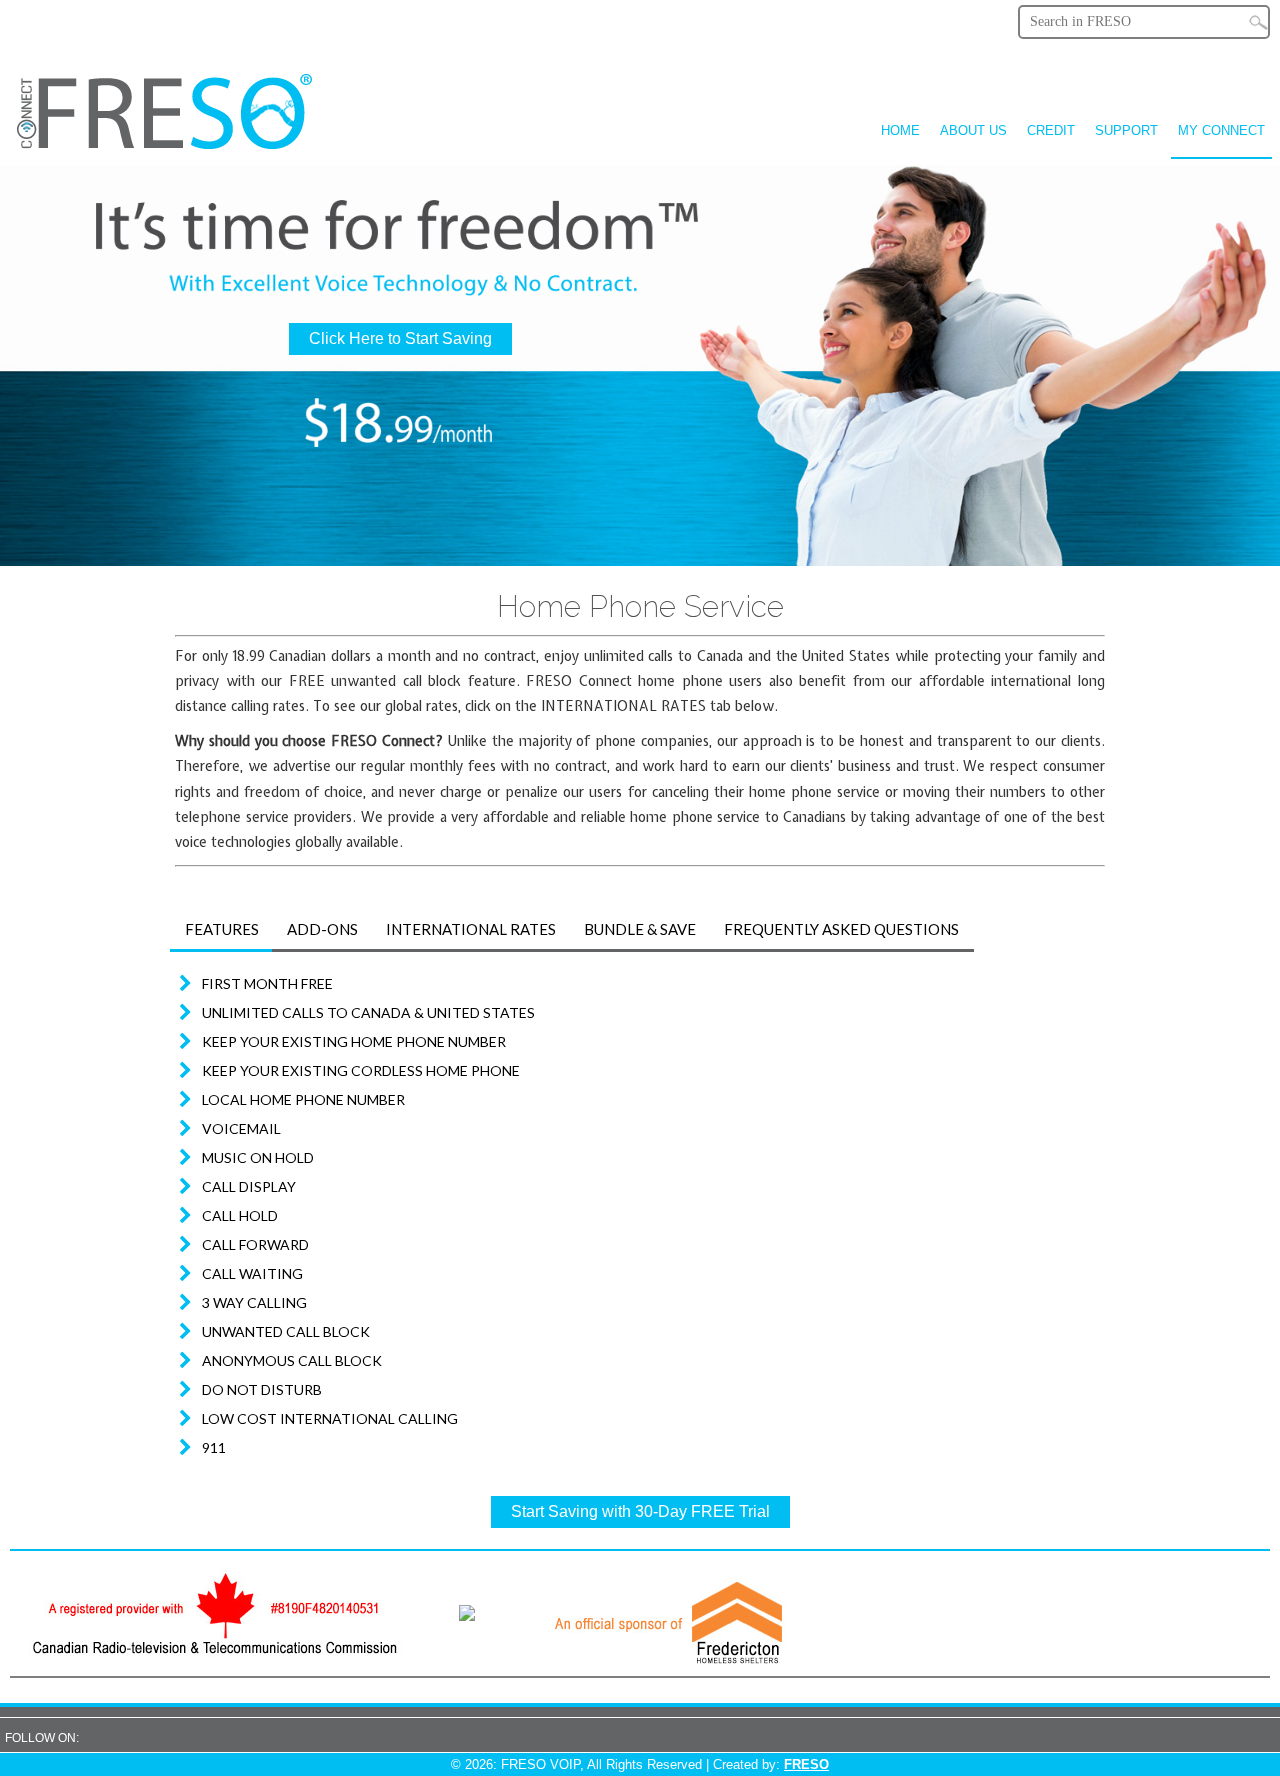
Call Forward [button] (255, 1244)
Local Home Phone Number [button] (303, 1099)
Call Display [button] (249, 1186)
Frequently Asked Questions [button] (841, 929)
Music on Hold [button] (258, 1157)
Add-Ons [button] (322, 929)
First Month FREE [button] (267, 983)
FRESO (806, 1764)
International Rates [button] (471, 929)
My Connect (1221, 130)
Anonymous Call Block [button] (292, 1360)
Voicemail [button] (241, 1128)
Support (1126, 130)
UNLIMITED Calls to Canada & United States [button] (368, 1012)
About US (973, 130)
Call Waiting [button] (252, 1273)
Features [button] (222, 929)
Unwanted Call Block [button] (286, 1331)
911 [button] (214, 1447)
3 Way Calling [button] (254, 1302)
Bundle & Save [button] (640, 929)
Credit (1051, 130)
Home (900, 130)
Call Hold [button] (240, 1215)
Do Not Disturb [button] (262, 1389)
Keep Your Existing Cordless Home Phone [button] (361, 1070)
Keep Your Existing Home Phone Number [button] (354, 1041)
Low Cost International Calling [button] (330, 1418)
